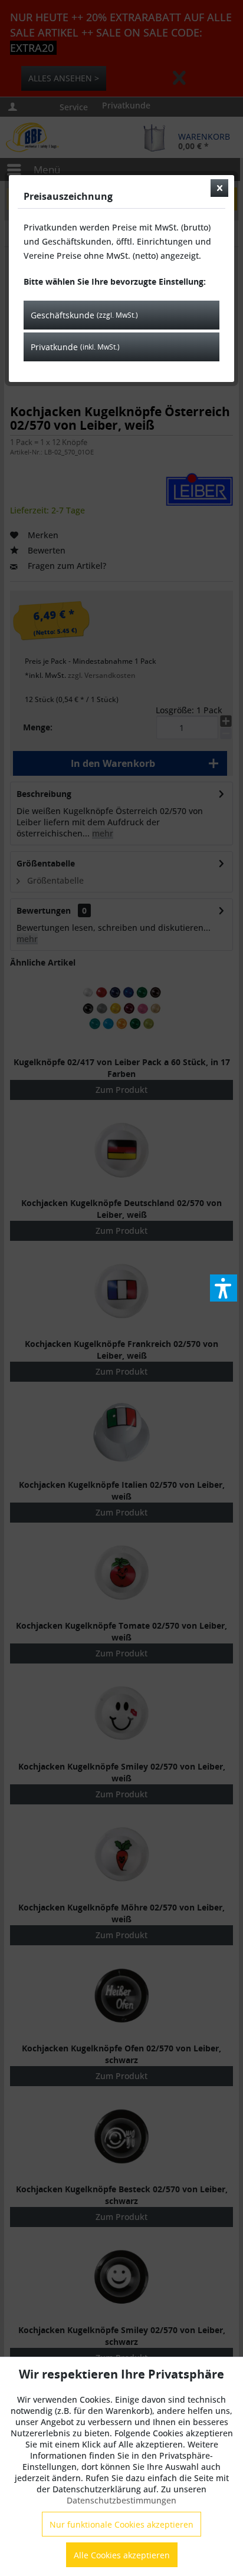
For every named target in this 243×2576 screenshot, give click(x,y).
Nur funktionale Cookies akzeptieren (121, 2524)
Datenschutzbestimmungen (121, 2500)
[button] (224, 1288)
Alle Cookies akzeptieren (122, 2555)
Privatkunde (75, 347)
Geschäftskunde (84, 315)
